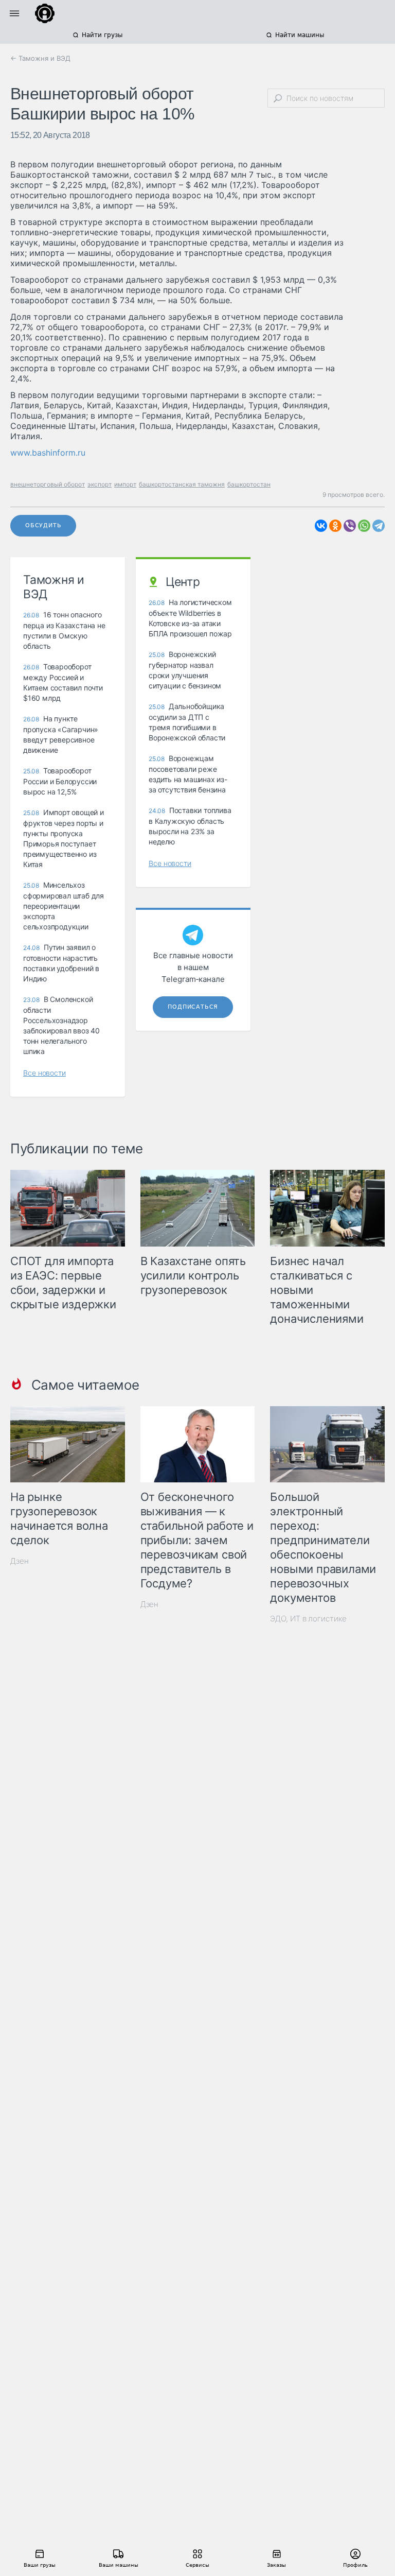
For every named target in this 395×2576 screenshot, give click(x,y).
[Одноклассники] (335, 526)
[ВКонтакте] (321, 526)
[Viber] (350, 526)
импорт (125, 484)
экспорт (100, 484)
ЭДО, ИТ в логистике (308, 1619)
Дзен (20, 1561)
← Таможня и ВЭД (40, 58)
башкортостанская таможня (182, 484)
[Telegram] (379, 526)
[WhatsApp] (364, 526)
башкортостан (249, 484)
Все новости (44, 1073)
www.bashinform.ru (48, 453)
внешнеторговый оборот (48, 484)
